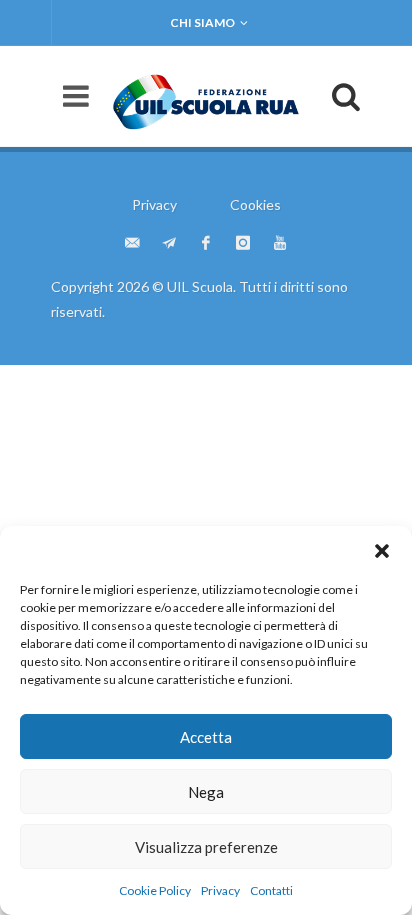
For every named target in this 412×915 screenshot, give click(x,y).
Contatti (271, 890)
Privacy (220, 890)
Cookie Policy (155, 890)
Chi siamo (202, 22)
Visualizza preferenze (206, 847)
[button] (382, 551)
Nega (206, 792)
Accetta (206, 737)
